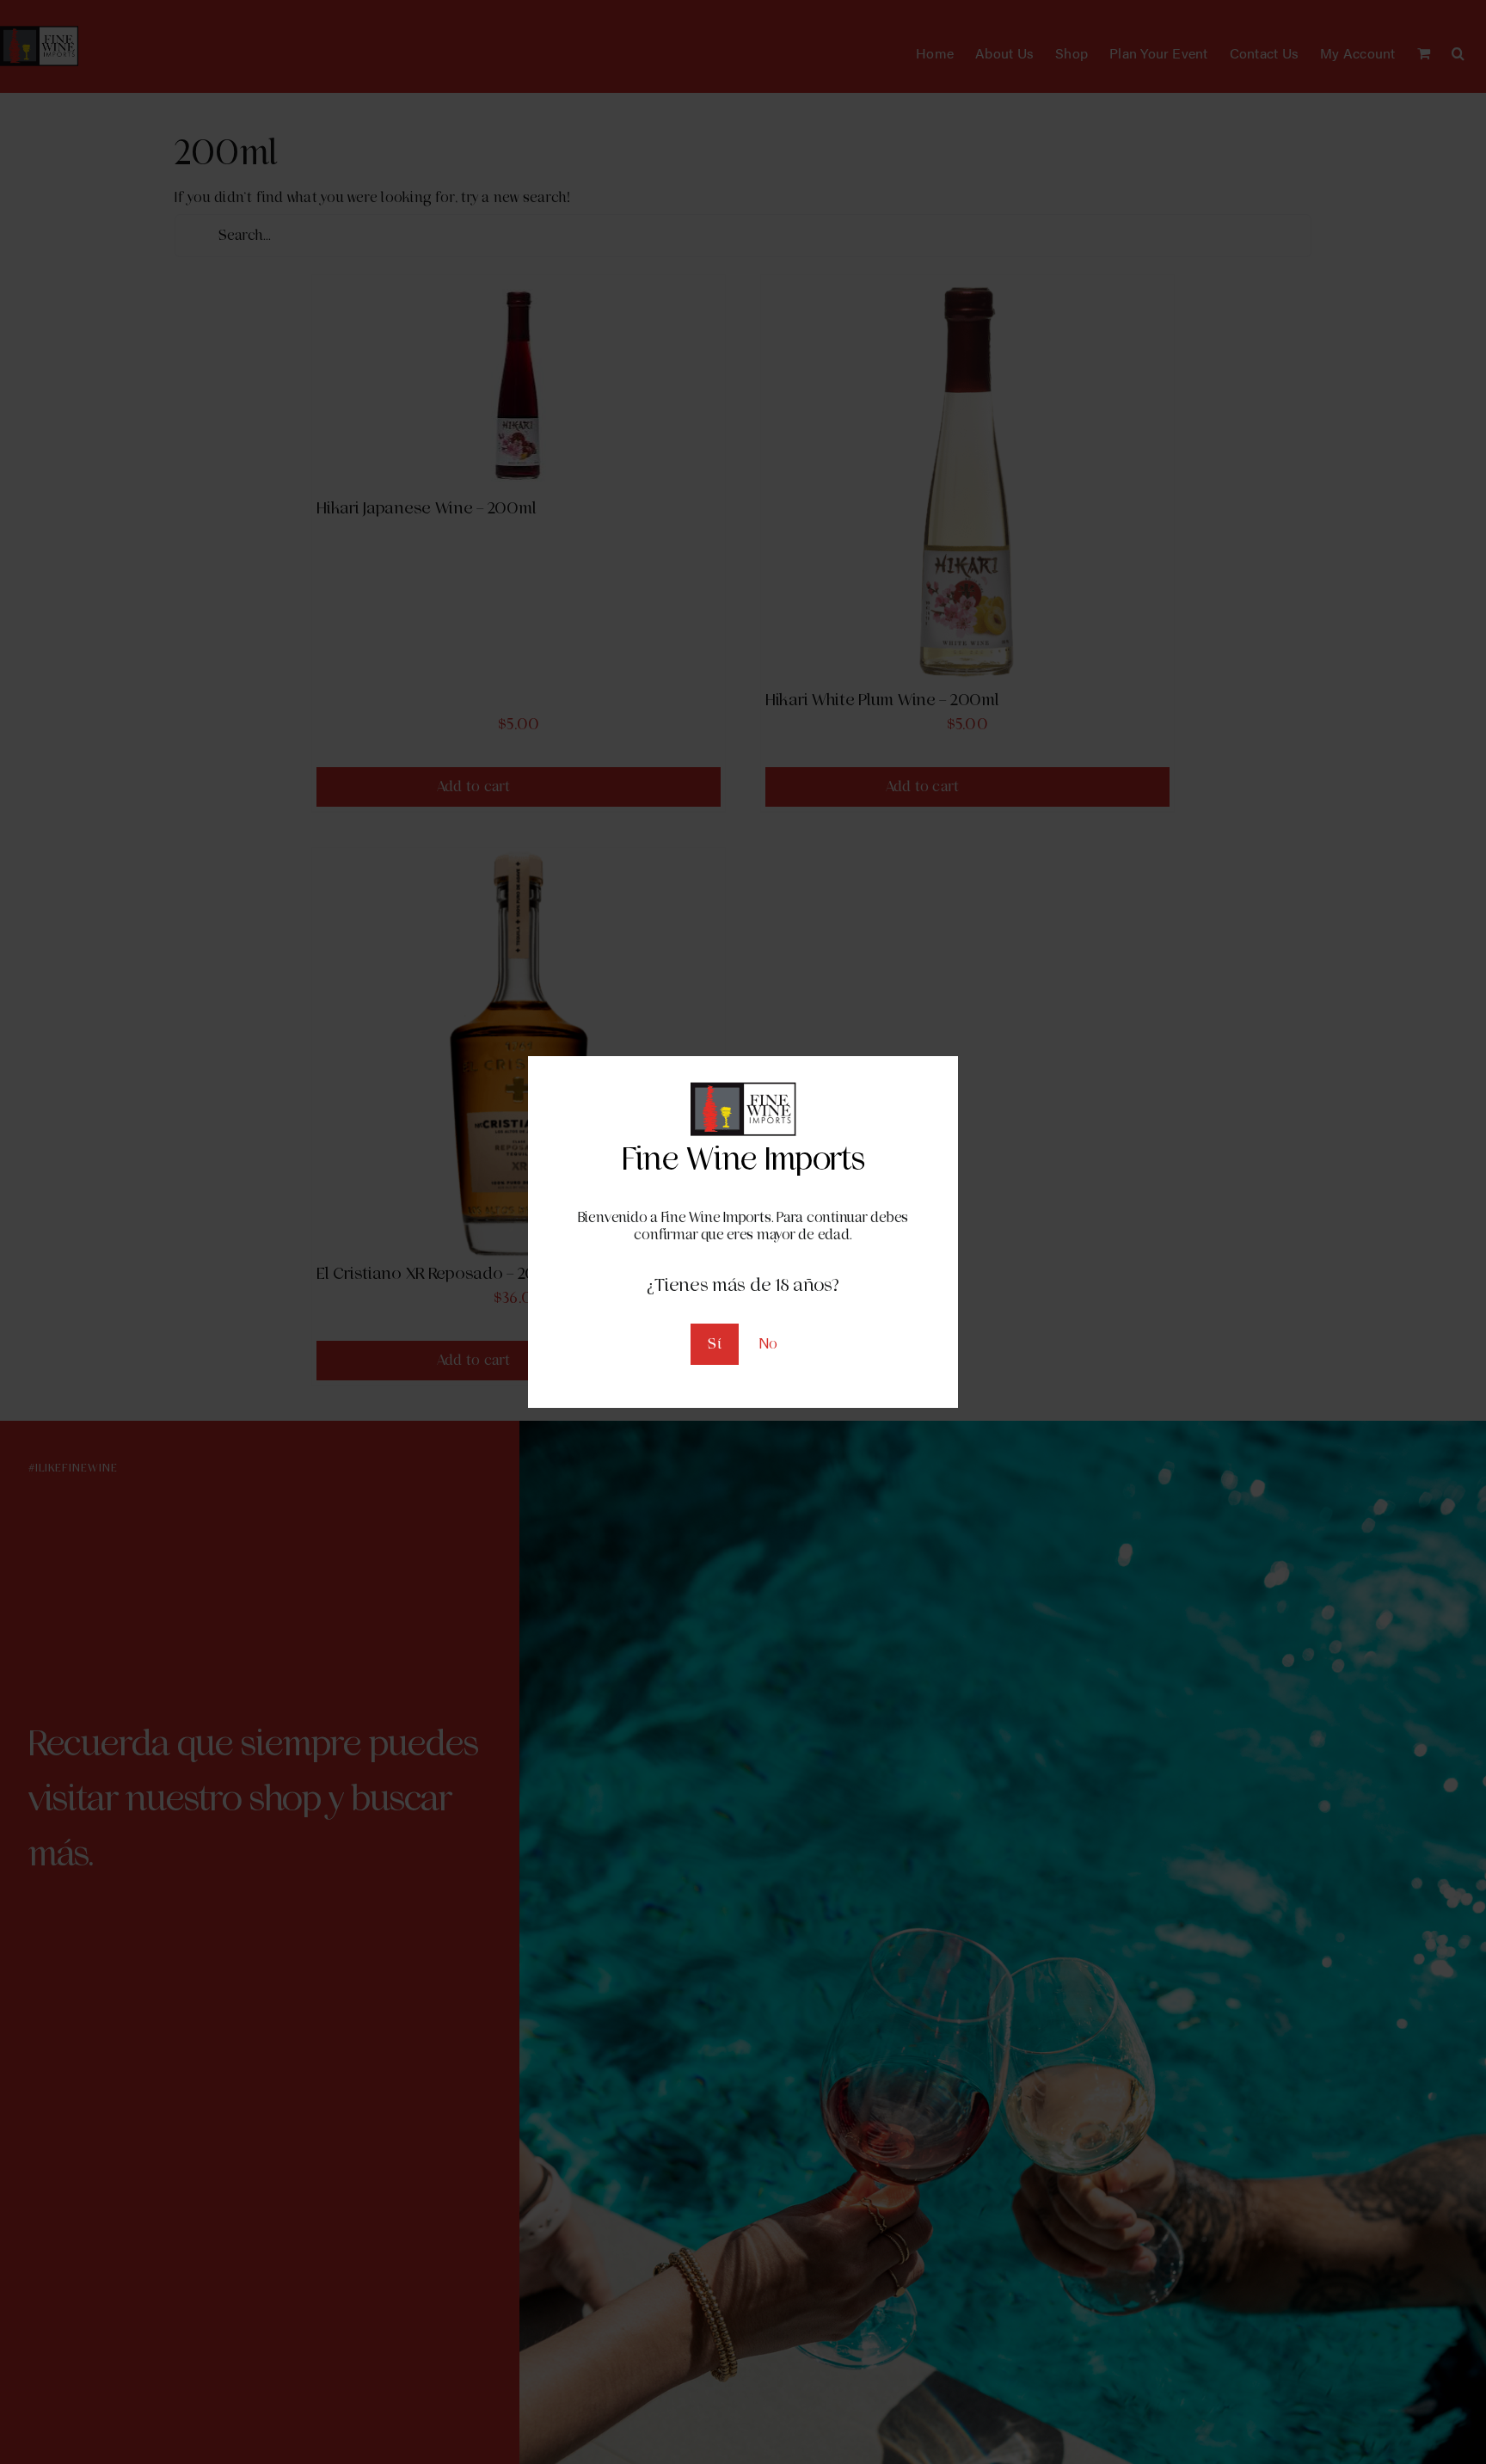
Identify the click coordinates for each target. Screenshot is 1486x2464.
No (768, 1344)
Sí (714, 1344)
